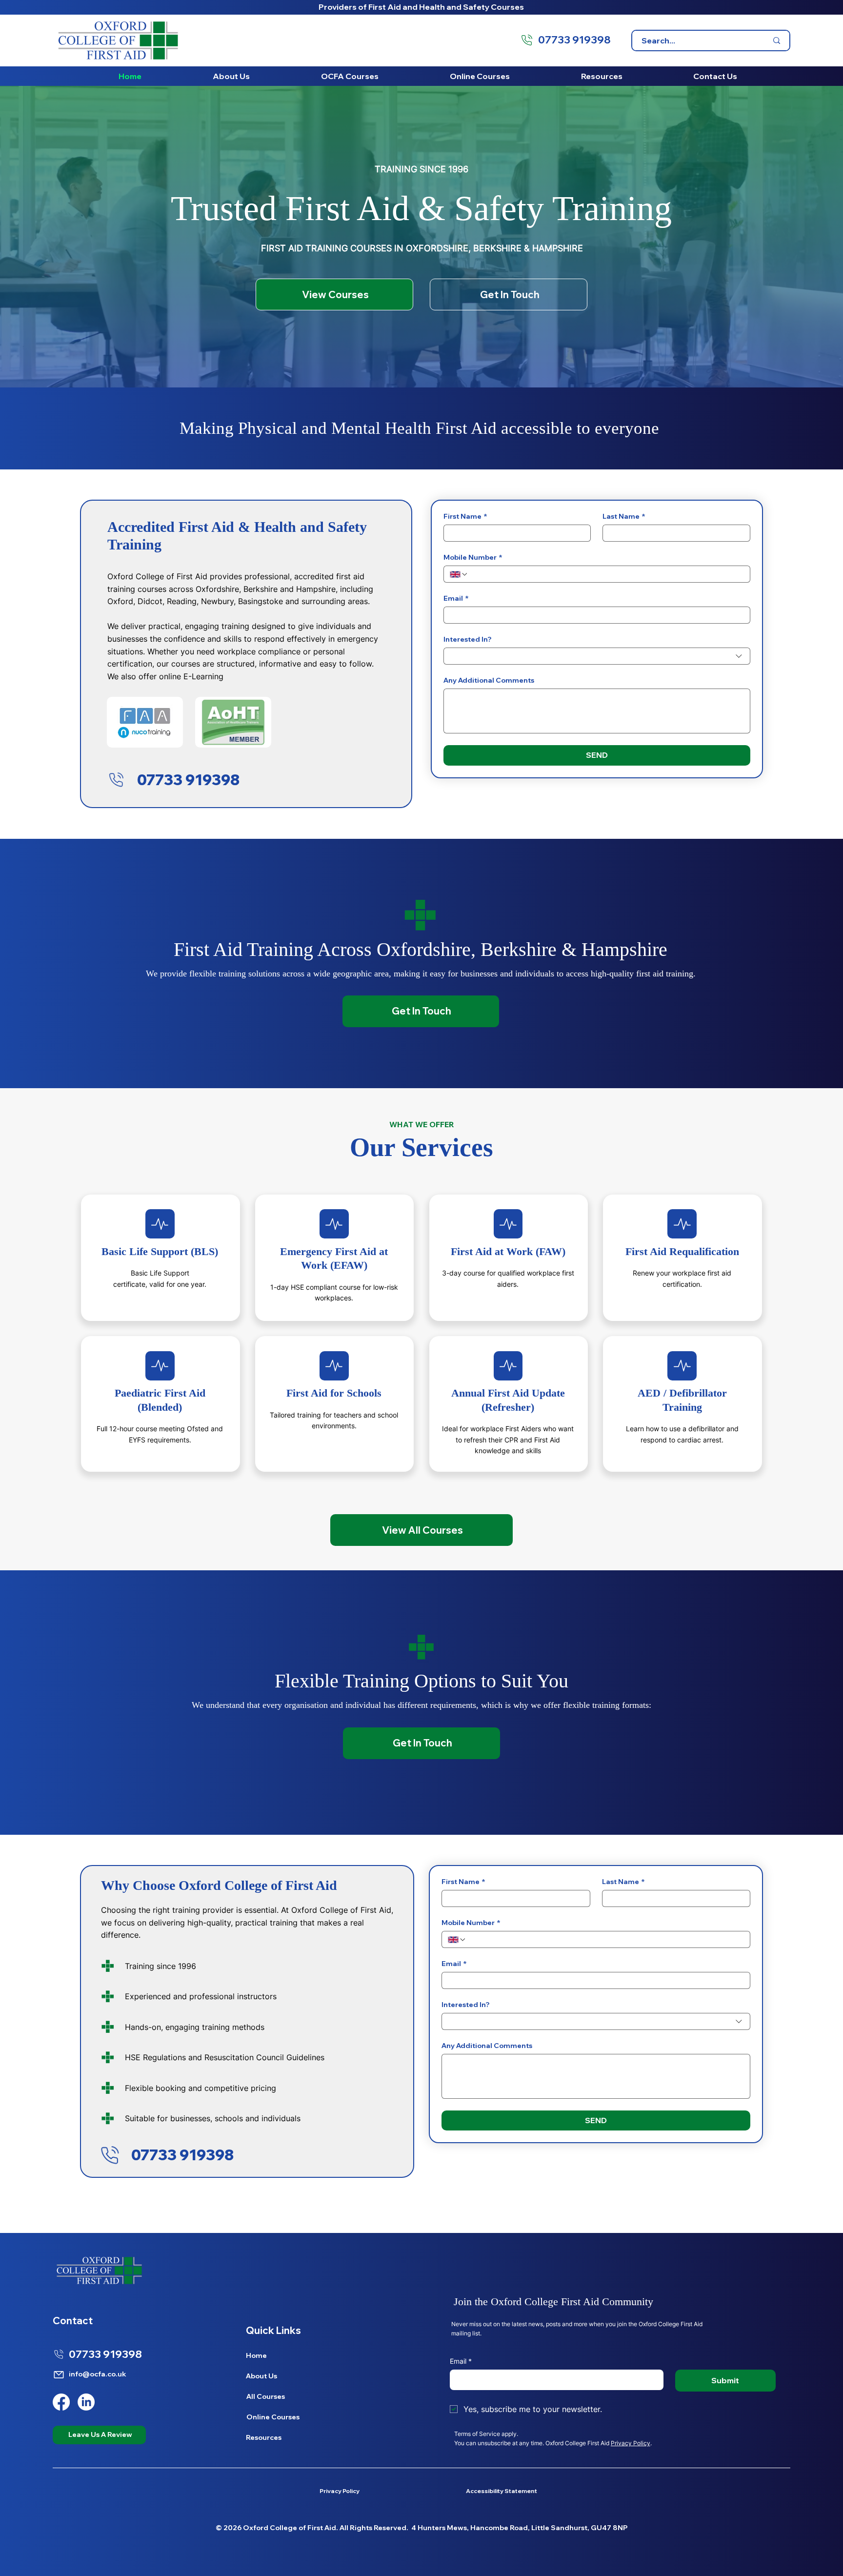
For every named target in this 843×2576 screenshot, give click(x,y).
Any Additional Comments (489, 680)
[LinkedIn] (86, 2402)
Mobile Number (473, 558)
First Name (465, 517)
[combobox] (597, 656)
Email (456, 598)
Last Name (624, 517)
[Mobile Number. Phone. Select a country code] (459, 574)
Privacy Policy (631, 2443)
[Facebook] (61, 2402)
